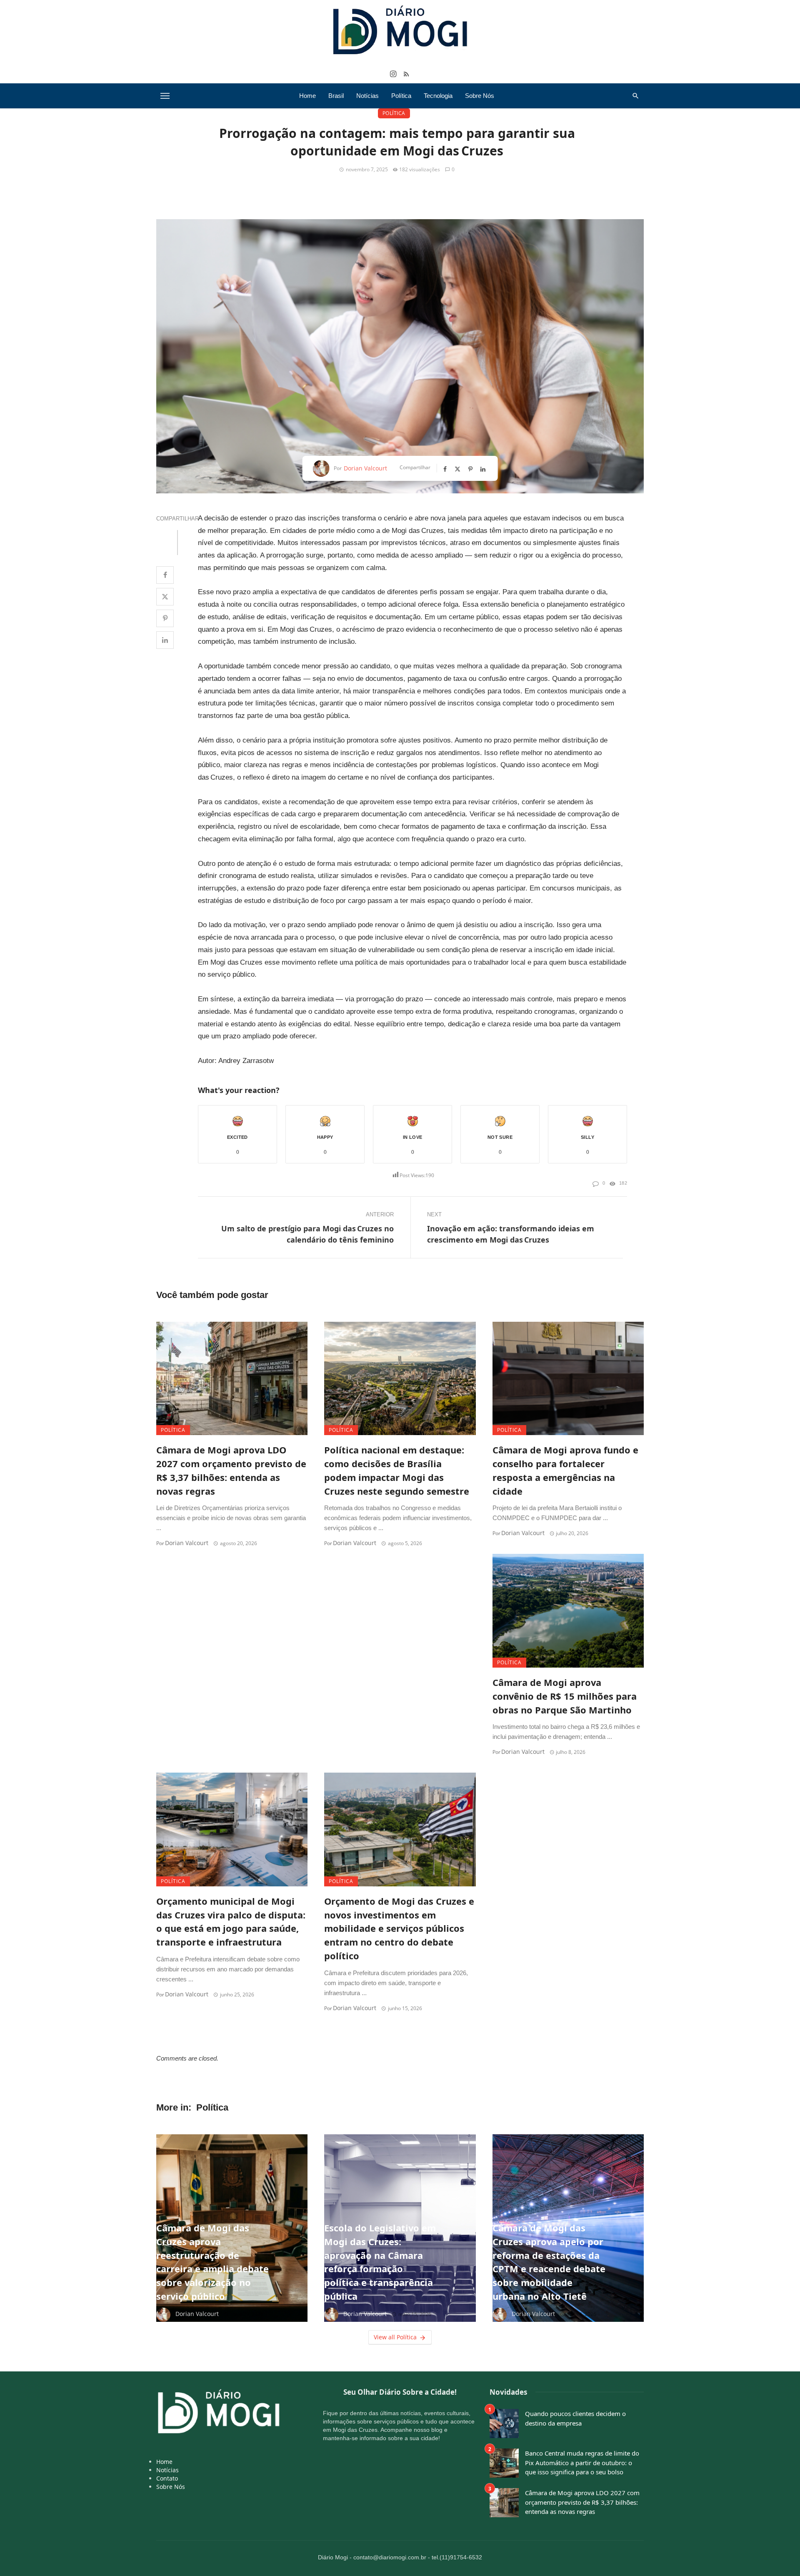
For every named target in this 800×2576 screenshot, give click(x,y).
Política (401, 96)
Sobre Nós (480, 96)
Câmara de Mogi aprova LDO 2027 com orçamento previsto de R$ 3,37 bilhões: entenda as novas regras (231, 1470)
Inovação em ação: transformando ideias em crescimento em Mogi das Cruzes (511, 1234)
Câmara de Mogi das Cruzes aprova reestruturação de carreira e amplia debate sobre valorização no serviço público (212, 2262)
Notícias (367, 96)
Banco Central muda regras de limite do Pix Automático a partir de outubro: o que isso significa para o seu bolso (582, 2462)
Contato (167, 2478)
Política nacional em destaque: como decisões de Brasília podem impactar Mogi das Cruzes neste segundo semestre (397, 1470)
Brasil (336, 96)
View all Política (395, 2337)
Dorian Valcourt (365, 468)
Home (307, 96)
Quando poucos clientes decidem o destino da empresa (575, 2418)
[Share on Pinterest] (165, 618)
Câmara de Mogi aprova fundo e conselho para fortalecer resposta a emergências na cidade (565, 1470)
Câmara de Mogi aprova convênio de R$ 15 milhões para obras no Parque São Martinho (565, 1696)
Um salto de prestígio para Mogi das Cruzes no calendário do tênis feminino (307, 1234)
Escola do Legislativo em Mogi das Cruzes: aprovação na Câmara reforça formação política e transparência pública (380, 2262)
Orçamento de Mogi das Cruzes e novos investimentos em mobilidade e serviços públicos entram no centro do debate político (399, 1928)
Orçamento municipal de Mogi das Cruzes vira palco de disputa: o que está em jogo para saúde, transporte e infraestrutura (231, 1922)
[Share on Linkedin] (165, 640)
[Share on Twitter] (165, 597)
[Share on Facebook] (165, 575)
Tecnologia (438, 96)
